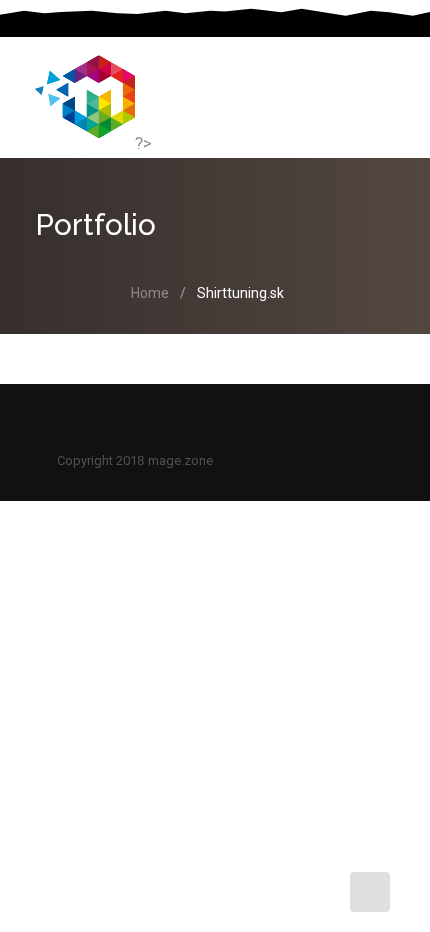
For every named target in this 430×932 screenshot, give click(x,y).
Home (150, 293)
